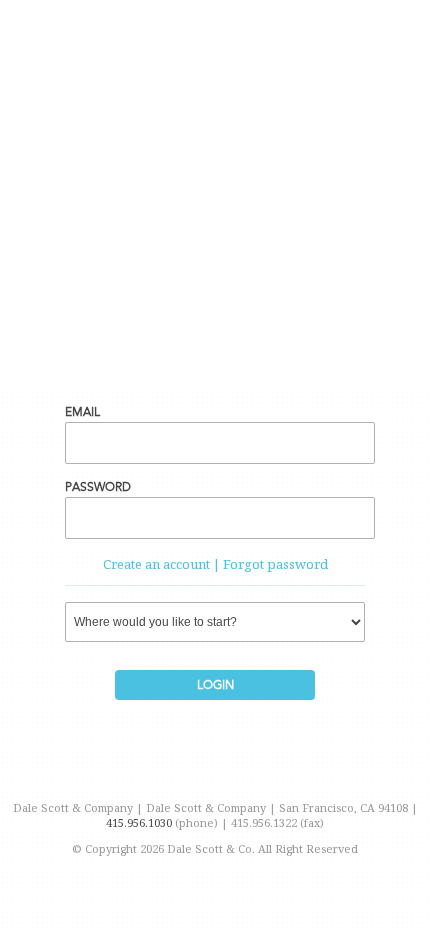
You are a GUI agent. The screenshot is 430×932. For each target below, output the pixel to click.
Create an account (156, 564)
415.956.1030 (140, 822)
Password (98, 487)
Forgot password (275, 564)
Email (82, 412)
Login (215, 685)
